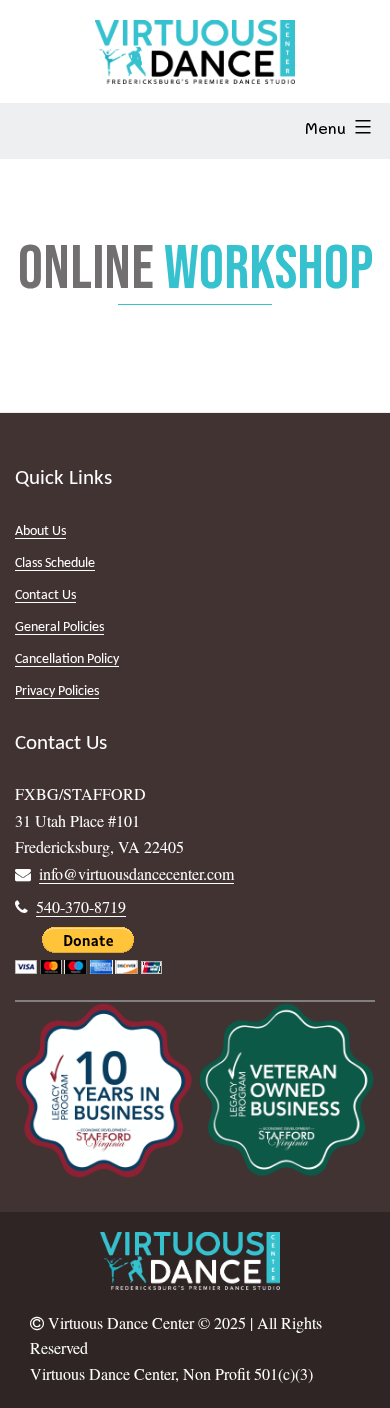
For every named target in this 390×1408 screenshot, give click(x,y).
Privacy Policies (57, 691)
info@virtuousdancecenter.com (136, 873)
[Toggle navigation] (44, 131)
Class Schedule (55, 563)
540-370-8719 (81, 906)
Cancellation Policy (67, 659)
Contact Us (45, 595)
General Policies (59, 627)
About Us (40, 531)
